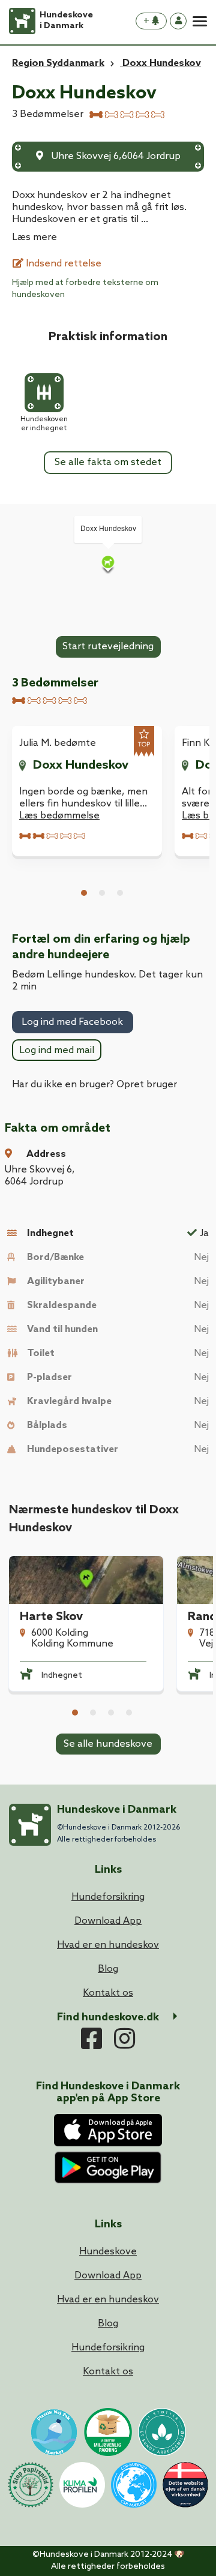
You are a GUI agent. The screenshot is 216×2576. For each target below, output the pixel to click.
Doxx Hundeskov (81, 766)
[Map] (108, 564)
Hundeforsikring (108, 2348)
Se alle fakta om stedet (108, 462)
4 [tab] (129, 1713)
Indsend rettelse (62, 264)
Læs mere (34, 237)
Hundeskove (108, 2252)
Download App (108, 2276)
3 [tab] (120, 893)
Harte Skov (51, 1617)
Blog (108, 2324)
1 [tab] (84, 893)
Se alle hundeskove (108, 1744)
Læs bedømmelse (59, 816)
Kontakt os (108, 2372)
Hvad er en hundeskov (108, 2300)
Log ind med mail (57, 1050)
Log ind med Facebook (72, 1022)
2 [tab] (102, 893)
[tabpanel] (87, 791)
